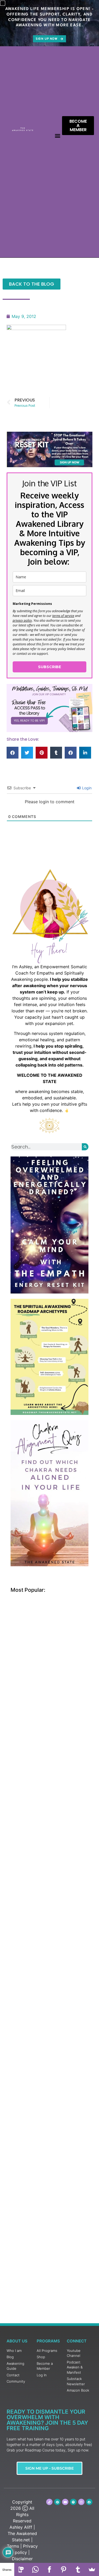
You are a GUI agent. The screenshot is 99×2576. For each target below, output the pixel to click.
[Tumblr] (78, 2569)
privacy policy (22, 620)
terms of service (63, 616)
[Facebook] (50, 2569)
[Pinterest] (57, 2502)
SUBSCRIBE (49, 667)
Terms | (14, 2546)
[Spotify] (73, 2502)
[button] (58, 135)
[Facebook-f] (89, 2502)
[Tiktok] (49, 2502)
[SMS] (21, 2569)
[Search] (85, 1147)
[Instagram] (81, 2502)
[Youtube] (65, 2502)
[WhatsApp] (35, 2569)
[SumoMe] (92, 2569)
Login (86, 788)
